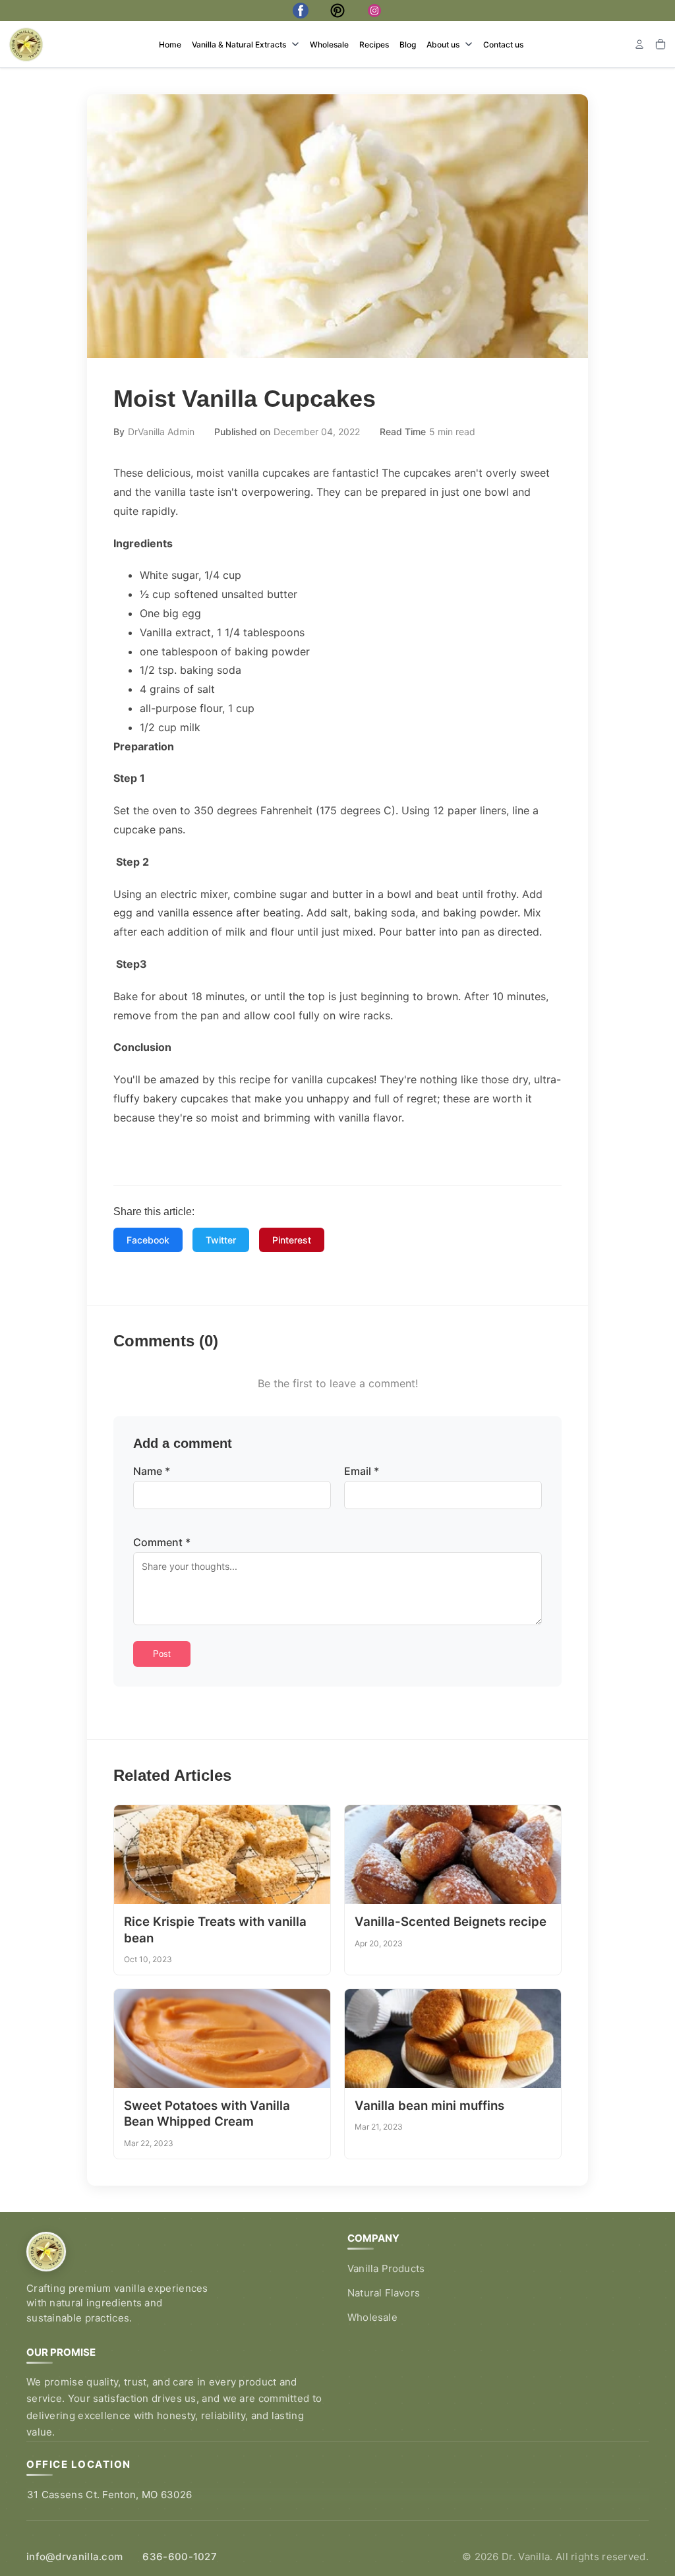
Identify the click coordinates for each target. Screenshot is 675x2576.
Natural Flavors (384, 2293)
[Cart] (660, 44)
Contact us (503, 45)
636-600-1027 (180, 2557)
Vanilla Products (386, 2268)
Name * (152, 1471)
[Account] (639, 44)
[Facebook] (301, 11)
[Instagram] (374, 11)
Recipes (374, 45)
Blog (408, 45)
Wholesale (329, 45)
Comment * (162, 1542)
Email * (362, 1471)
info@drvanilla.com (74, 2557)
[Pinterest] (337, 11)
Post (162, 1654)
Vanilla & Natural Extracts (239, 45)
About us (443, 45)
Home (170, 45)
